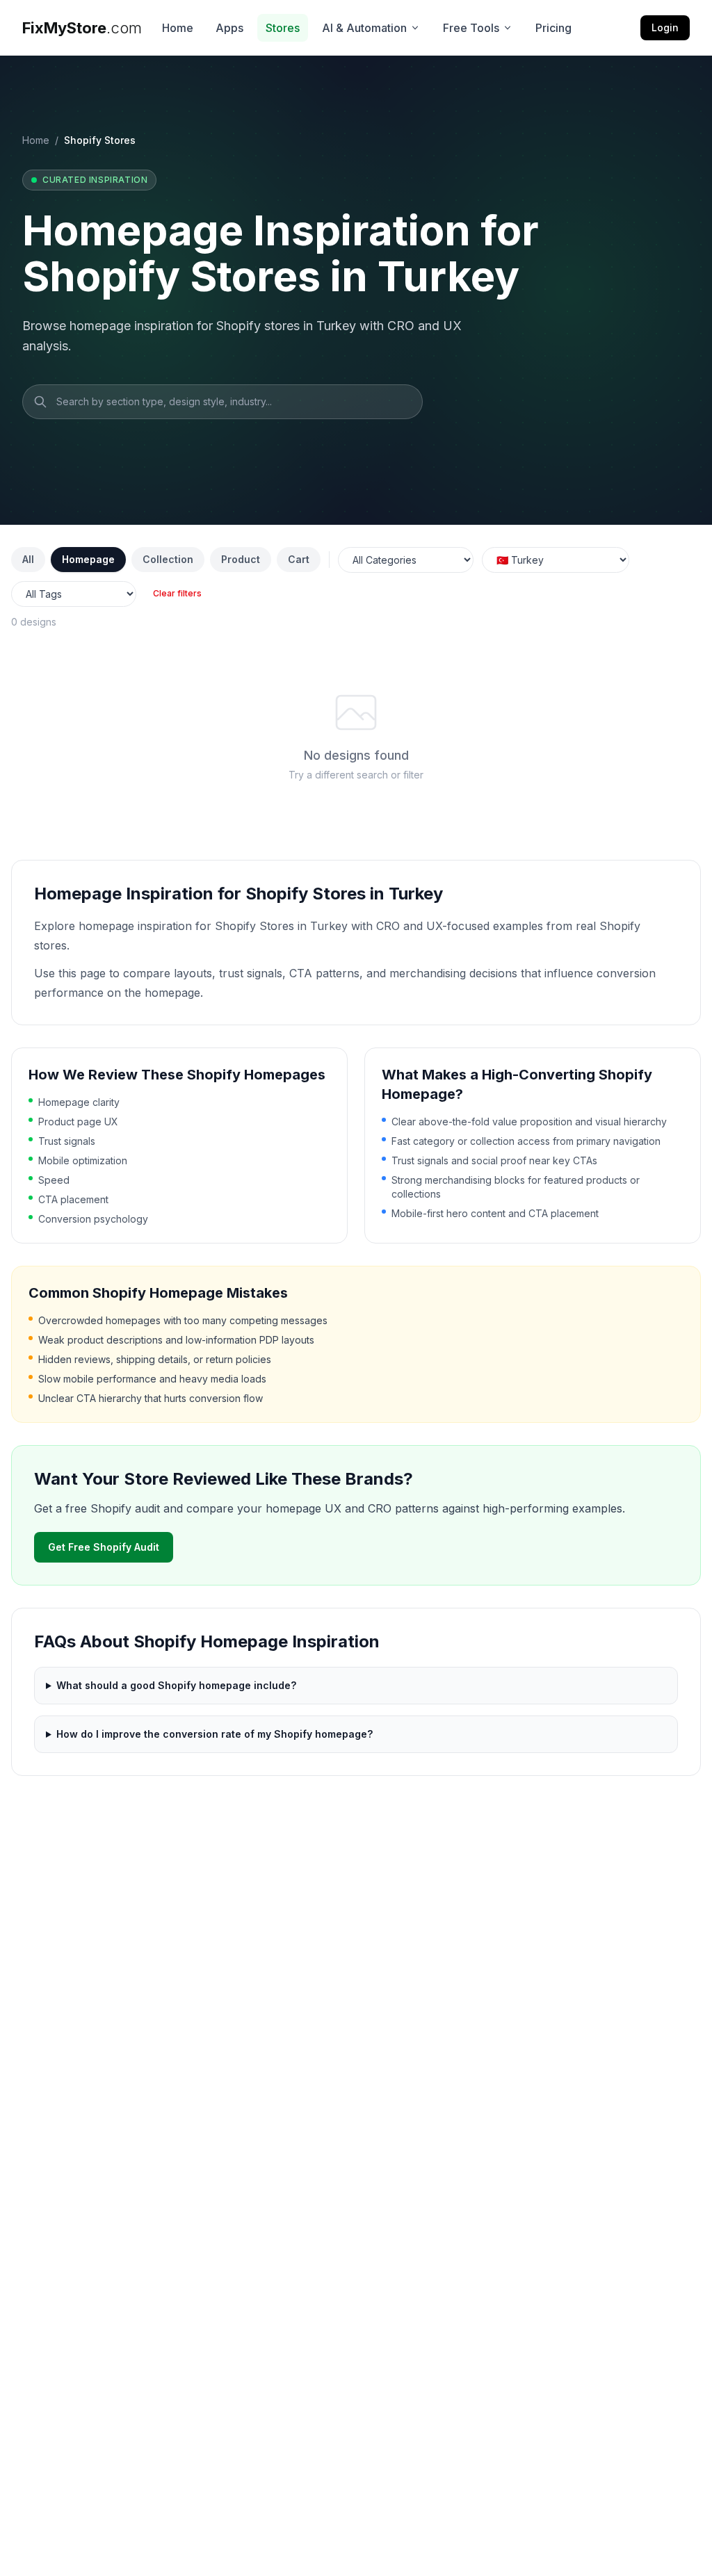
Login (665, 27)
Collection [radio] (168, 559)
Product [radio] (241, 559)
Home (178, 28)
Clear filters (177, 593)
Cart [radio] (299, 559)
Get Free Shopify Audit (104, 1547)
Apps (229, 28)
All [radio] (28, 559)
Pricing (553, 28)
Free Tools (471, 28)
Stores (283, 28)
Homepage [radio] (88, 559)
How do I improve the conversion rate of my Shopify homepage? (215, 1734)
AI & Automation (364, 28)
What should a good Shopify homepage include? (176, 1685)
